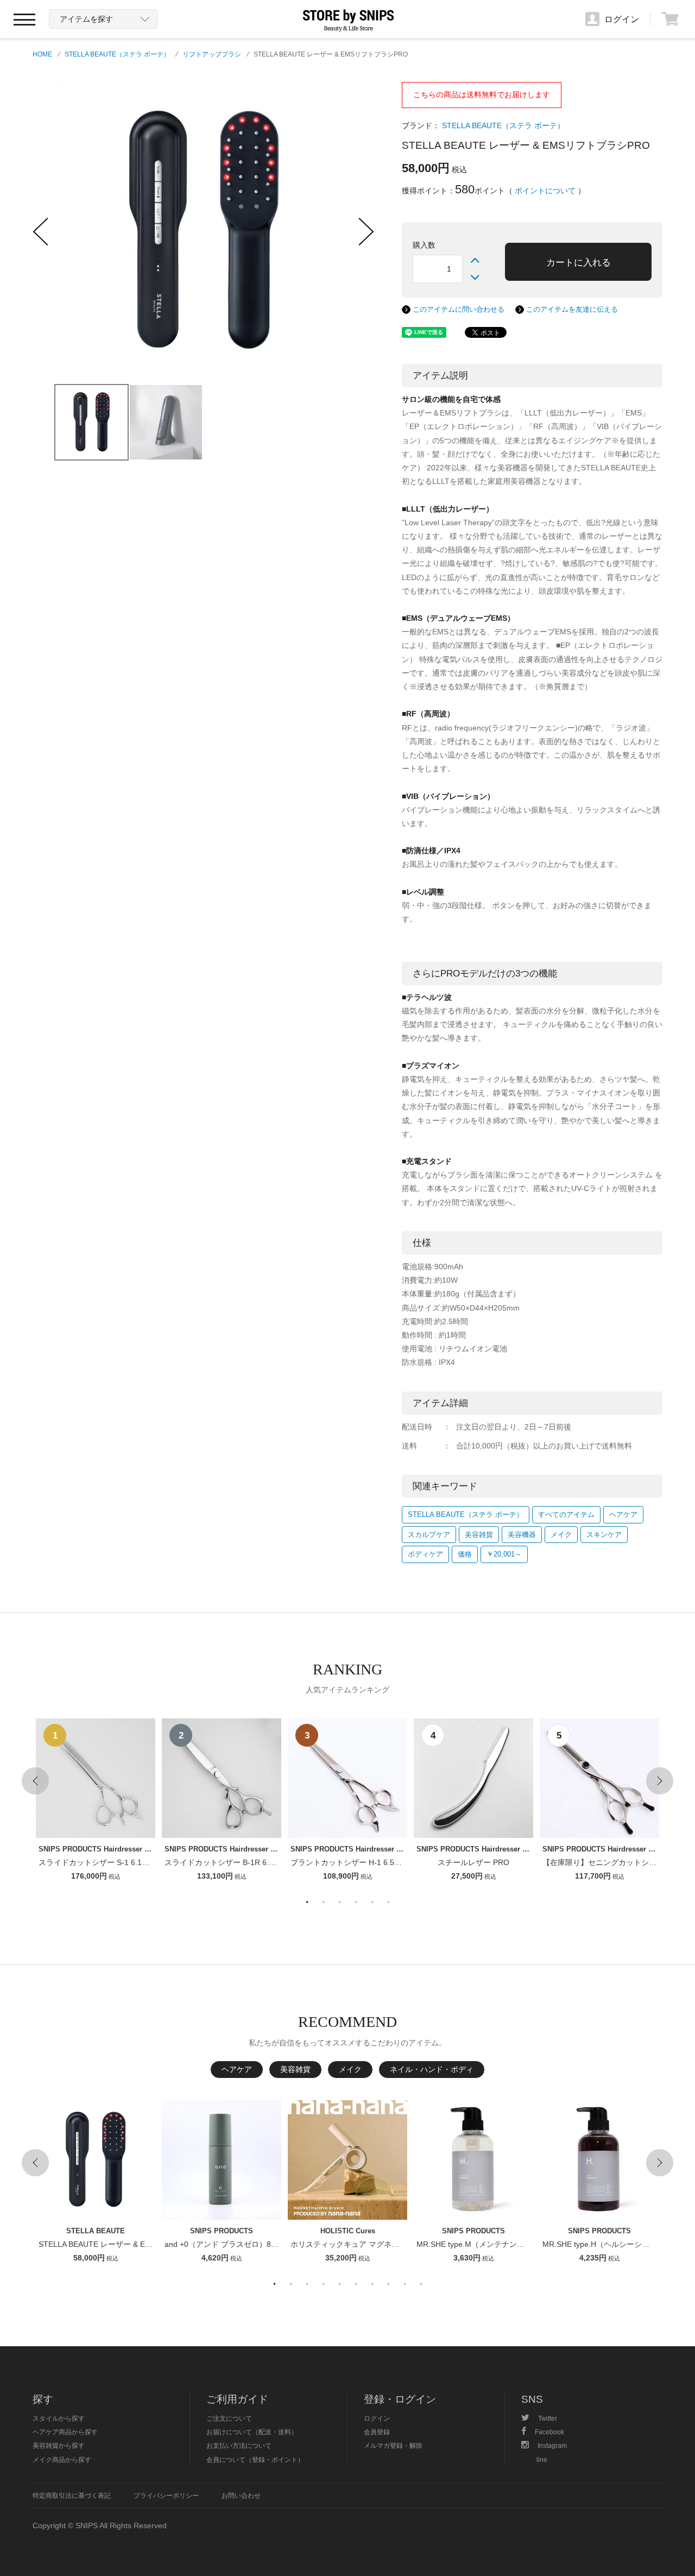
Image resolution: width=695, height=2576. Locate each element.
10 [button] (421, 2284)
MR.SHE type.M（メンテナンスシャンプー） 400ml (505, 2244)
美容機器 (522, 1535)
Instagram (552, 2445)
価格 (465, 1554)
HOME (42, 54)
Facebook (549, 2432)
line (542, 2460)
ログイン (377, 2418)
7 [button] (372, 2284)
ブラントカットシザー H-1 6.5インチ (354, 1862)
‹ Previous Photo (41, 232)
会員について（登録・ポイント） (255, 2460)
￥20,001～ (504, 1554)
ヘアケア (623, 1514)
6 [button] (388, 1902)
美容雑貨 (479, 1535)
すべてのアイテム (566, 1514)
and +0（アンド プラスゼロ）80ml (224, 2244)
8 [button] (388, 2284)
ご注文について (229, 2418)
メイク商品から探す (62, 2460)
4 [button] (356, 1902)
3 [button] (339, 1902)
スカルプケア (429, 1535)
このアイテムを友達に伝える (572, 309)
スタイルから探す (59, 2418)
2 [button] (323, 1902)
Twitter (548, 2418)
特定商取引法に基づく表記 (72, 2495)
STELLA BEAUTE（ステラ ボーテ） (117, 54)
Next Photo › (367, 232)
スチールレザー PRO (473, 1862)
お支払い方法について (239, 2445)
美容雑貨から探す (59, 2445)
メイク (561, 1535)
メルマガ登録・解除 (393, 2445)
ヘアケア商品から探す (65, 2432)
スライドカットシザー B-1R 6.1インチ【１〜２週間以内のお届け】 (280, 1862)
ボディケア (425, 1554)
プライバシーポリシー (166, 2495)
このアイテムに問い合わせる (459, 309)
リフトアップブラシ (212, 54)
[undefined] (147, 231)
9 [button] (405, 2284)
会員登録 (377, 2432)
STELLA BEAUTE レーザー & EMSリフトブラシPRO (128, 2244)
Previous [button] (35, 1781)
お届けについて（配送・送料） (252, 2432)
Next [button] (660, 1781)
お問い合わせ (241, 2495)
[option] (96, 1801)
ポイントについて (545, 191)
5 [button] (372, 1902)
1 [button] (307, 1902)
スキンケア (604, 1535)
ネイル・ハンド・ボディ (432, 2069)
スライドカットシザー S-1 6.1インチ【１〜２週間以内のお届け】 (151, 1862)
